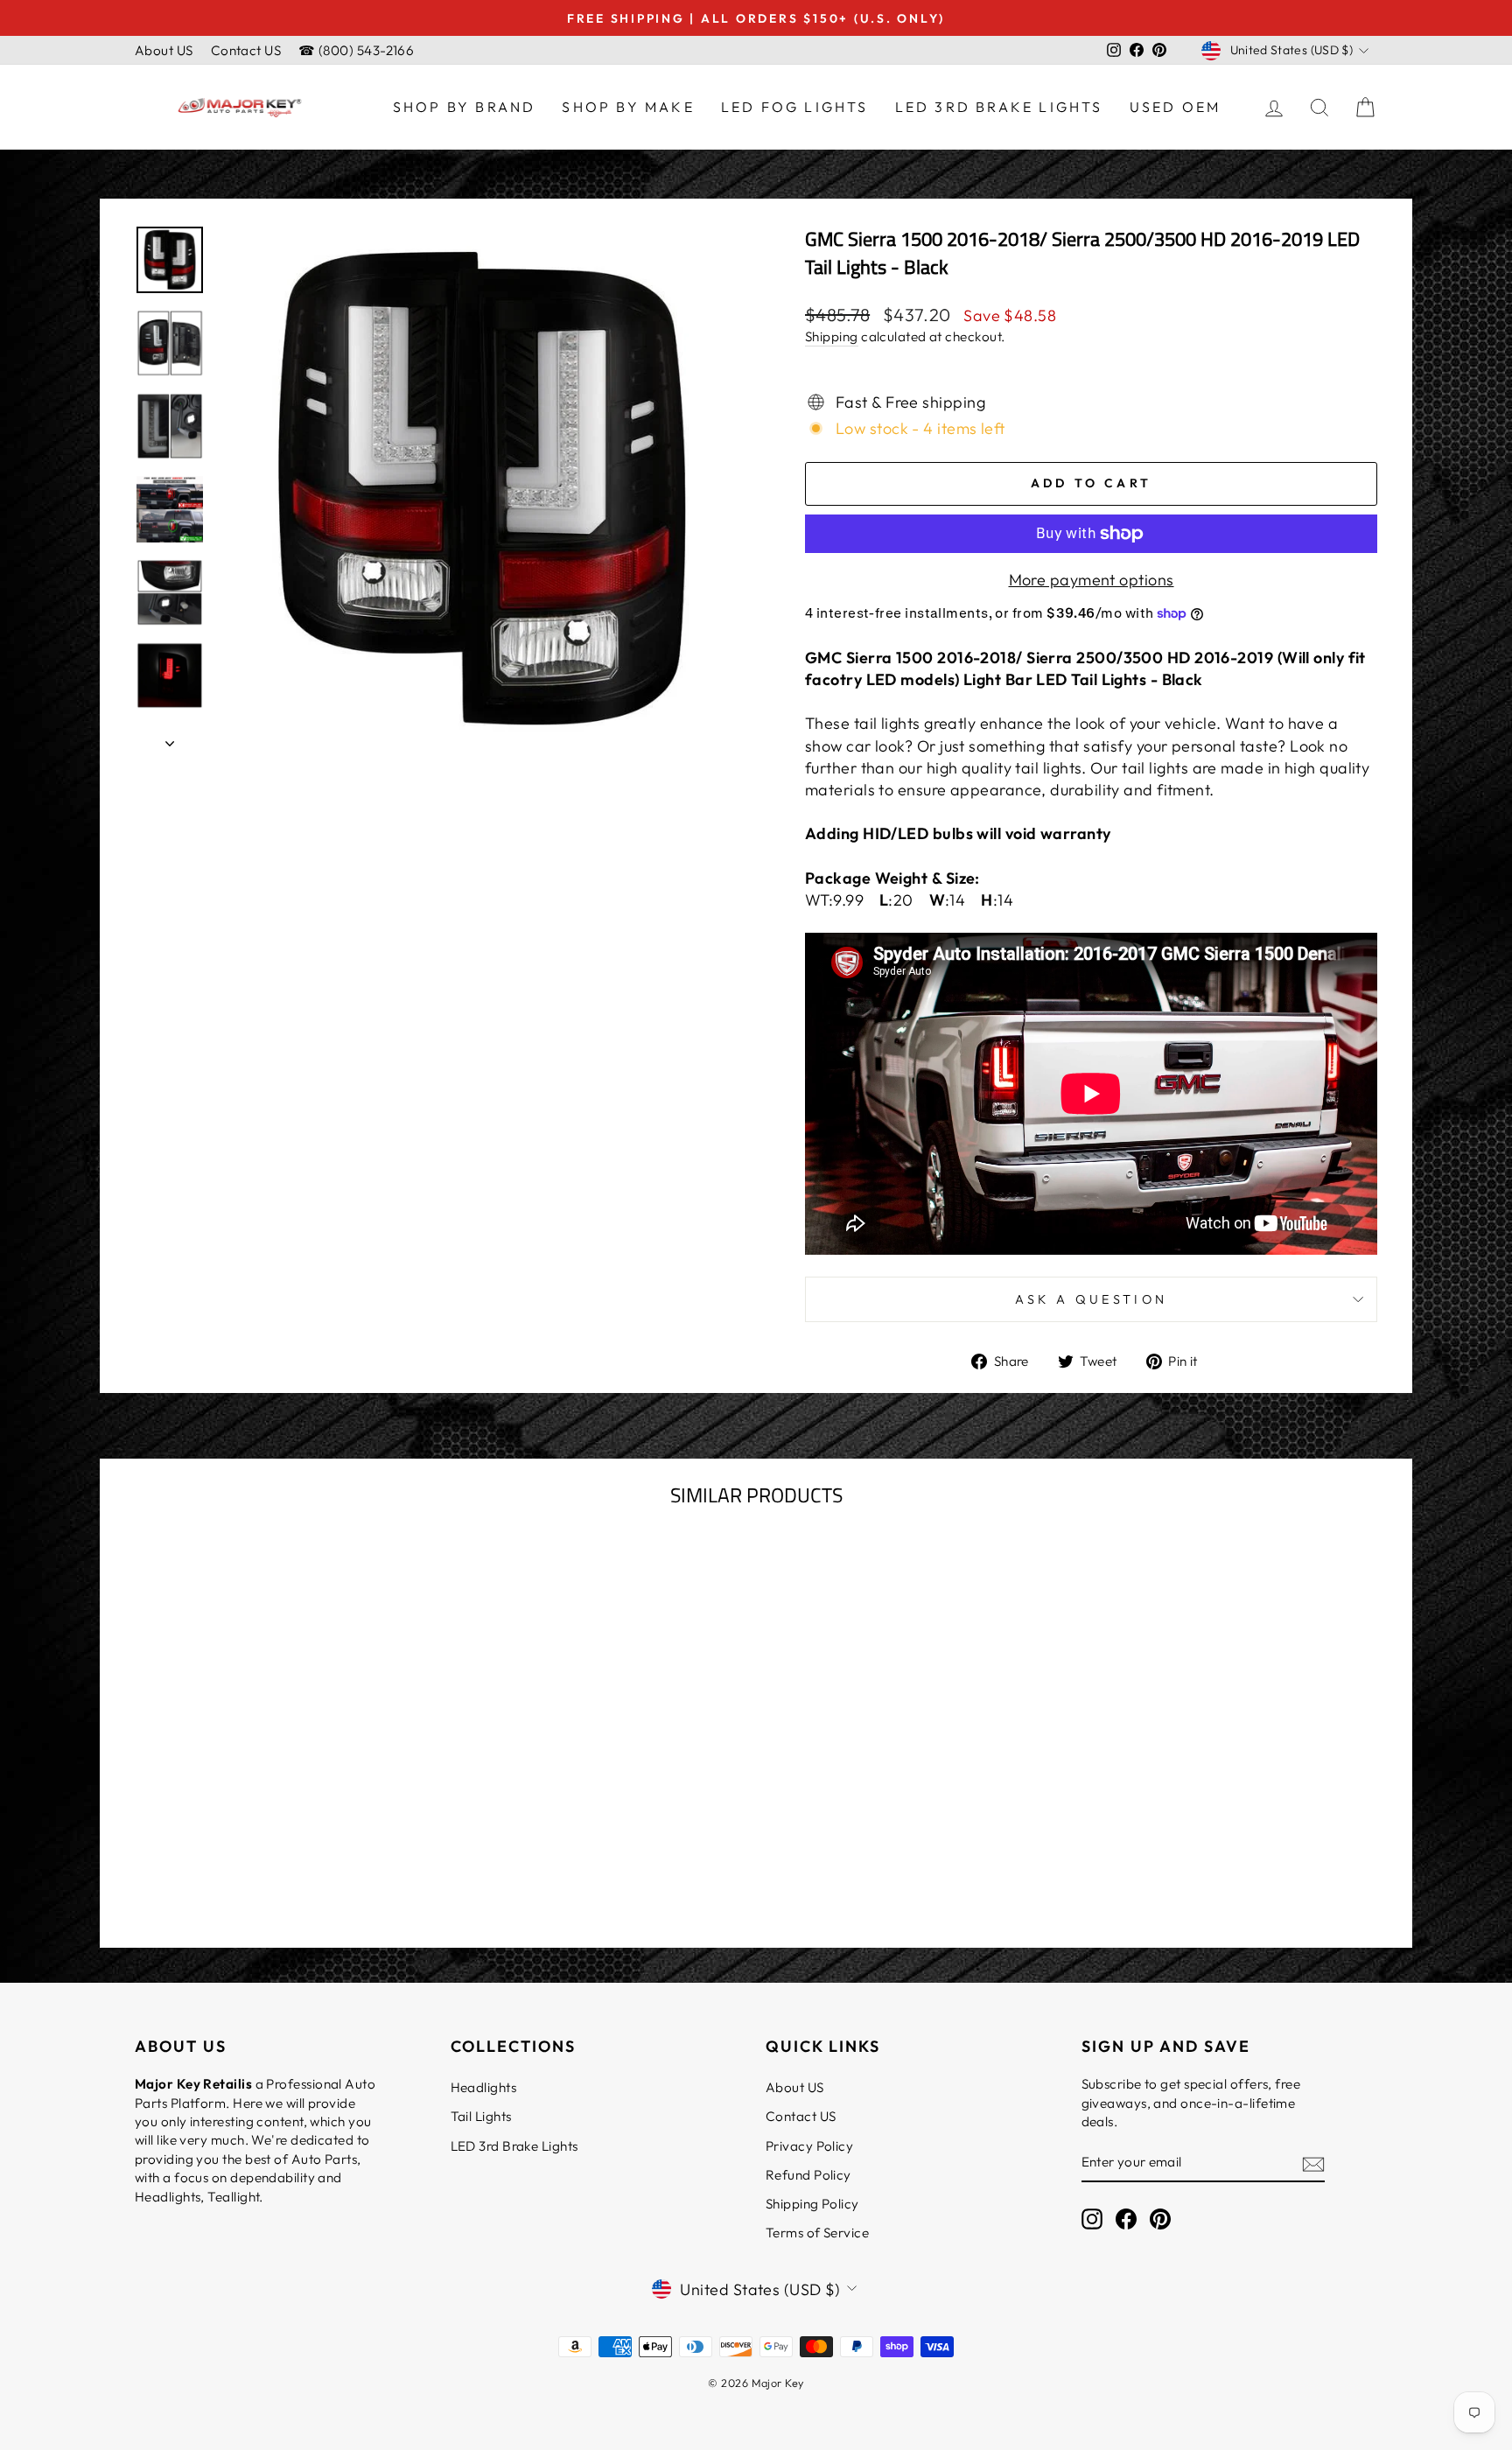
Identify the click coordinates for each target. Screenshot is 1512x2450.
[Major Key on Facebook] (1126, 2219)
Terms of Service (817, 2233)
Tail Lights (481, 2116)
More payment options (1092, 580)
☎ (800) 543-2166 (356, 50)
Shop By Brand (465, 107)
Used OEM (1176, 107)
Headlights (484, 2087)
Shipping (832, 336)
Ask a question (1091, 1299)
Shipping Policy (812, 2204)
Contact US (246, 50)
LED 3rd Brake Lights (999, 107)
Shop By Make (628, 107)
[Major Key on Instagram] (1092, 2219)
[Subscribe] (1313, 2163)
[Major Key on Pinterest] (1160, 2219)
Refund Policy (808, 2175)
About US (164, 50)
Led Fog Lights (795, 107)
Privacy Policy (809, 2146)
